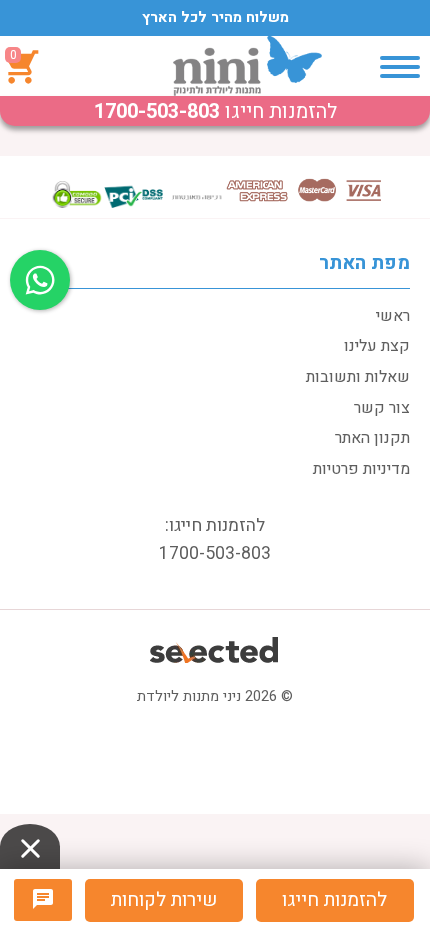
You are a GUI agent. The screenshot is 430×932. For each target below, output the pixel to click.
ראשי (393, 316)
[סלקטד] (215, 647)
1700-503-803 (157, 111)
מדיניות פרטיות (361, 469)
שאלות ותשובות (358, 377)
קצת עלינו (377, 346)
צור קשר (382, 408)
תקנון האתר (372, 438)
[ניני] (248, 66)
